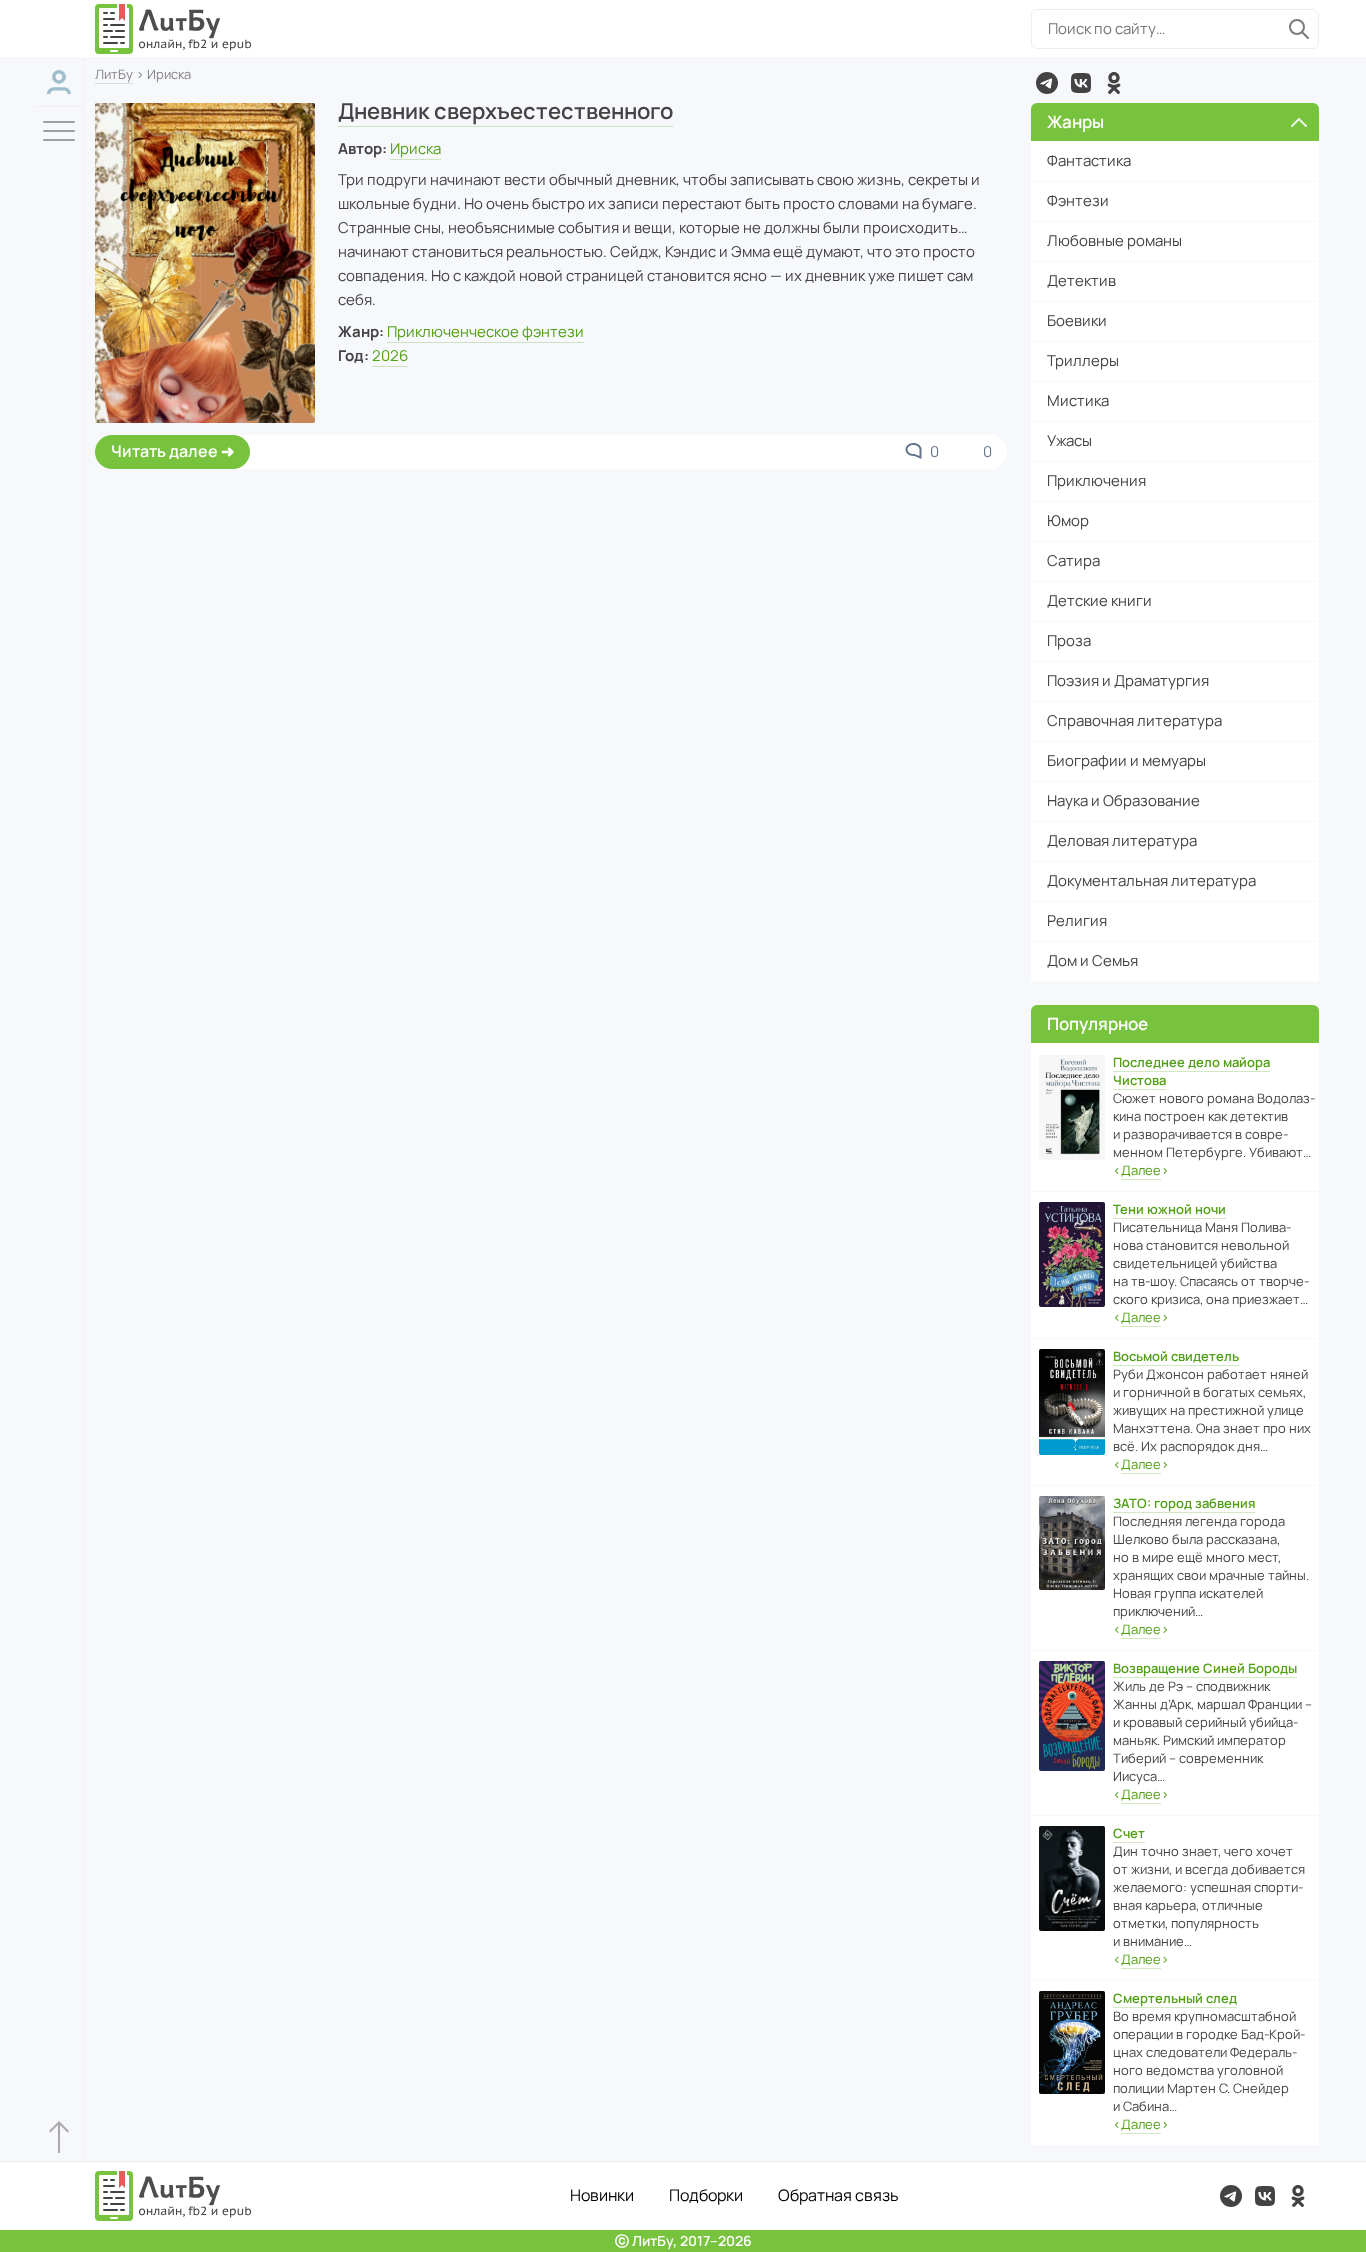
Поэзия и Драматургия (1128, 680)
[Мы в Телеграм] (1047, 83)
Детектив (1081, 280)
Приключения (1096, 480)
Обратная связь (838, 2195)
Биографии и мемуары (1126, 760)
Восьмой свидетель (1176, 1356)
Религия (1077, 920)
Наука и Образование (1123, 800)
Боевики (1077, 320)
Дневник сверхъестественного (505, 111)
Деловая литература (1122, 840)
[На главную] (174, 29)
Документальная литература (1151, 880)
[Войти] (59, 82)
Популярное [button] (1097, 1023)
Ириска (415, 148)
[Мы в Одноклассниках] (1114, 83)
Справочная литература (1134, 720)
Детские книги (1099, 600)
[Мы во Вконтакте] (1081, 83)
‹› (1141, 1170)
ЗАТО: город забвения (1184, 1503)
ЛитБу (114, 74)
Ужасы (1069, 440)
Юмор (1068, 520)
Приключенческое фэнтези (485, 331)
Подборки (706, 2195)
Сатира (1073, 560)
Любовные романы (1114, 240)
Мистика (1078, 400)
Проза (1069, 640)
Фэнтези (1078, 200)
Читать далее (164, 451)
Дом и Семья (1092, 960)
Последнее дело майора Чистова (1191, 1071)
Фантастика (1089, 160)
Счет (1129, 1833)
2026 (390, 355)
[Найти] (1299, 29)
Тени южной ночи (1169, 1209)
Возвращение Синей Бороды (1205, 1668)
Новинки (602, 2195)
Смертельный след (1175, 1998)
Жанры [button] (1075, 121)
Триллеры (1083, 360)
